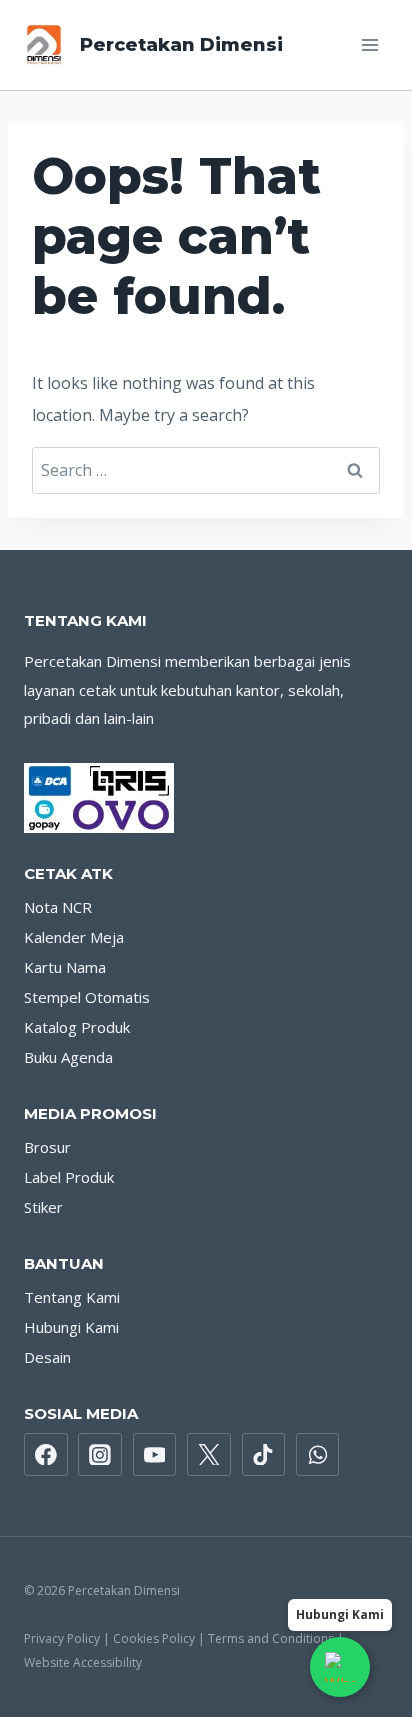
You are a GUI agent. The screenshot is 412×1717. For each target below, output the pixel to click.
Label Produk (69, 1177)
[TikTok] (264, 1455)
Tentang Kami (72, 1297)
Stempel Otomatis (87, 997)
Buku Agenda (68, 1057)
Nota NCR (58, 907)
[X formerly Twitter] (209, 1455)
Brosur (47, 1147)
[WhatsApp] (318, 1455)
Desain (47, 1357)
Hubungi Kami (71, 1327)
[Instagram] (100, 1455)
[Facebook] (46, 1455)
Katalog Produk (77, 1027)
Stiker (43, 1207)
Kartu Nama (65, 967)
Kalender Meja (74, 937)
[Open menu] (369, 44)
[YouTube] (155, 1455)
